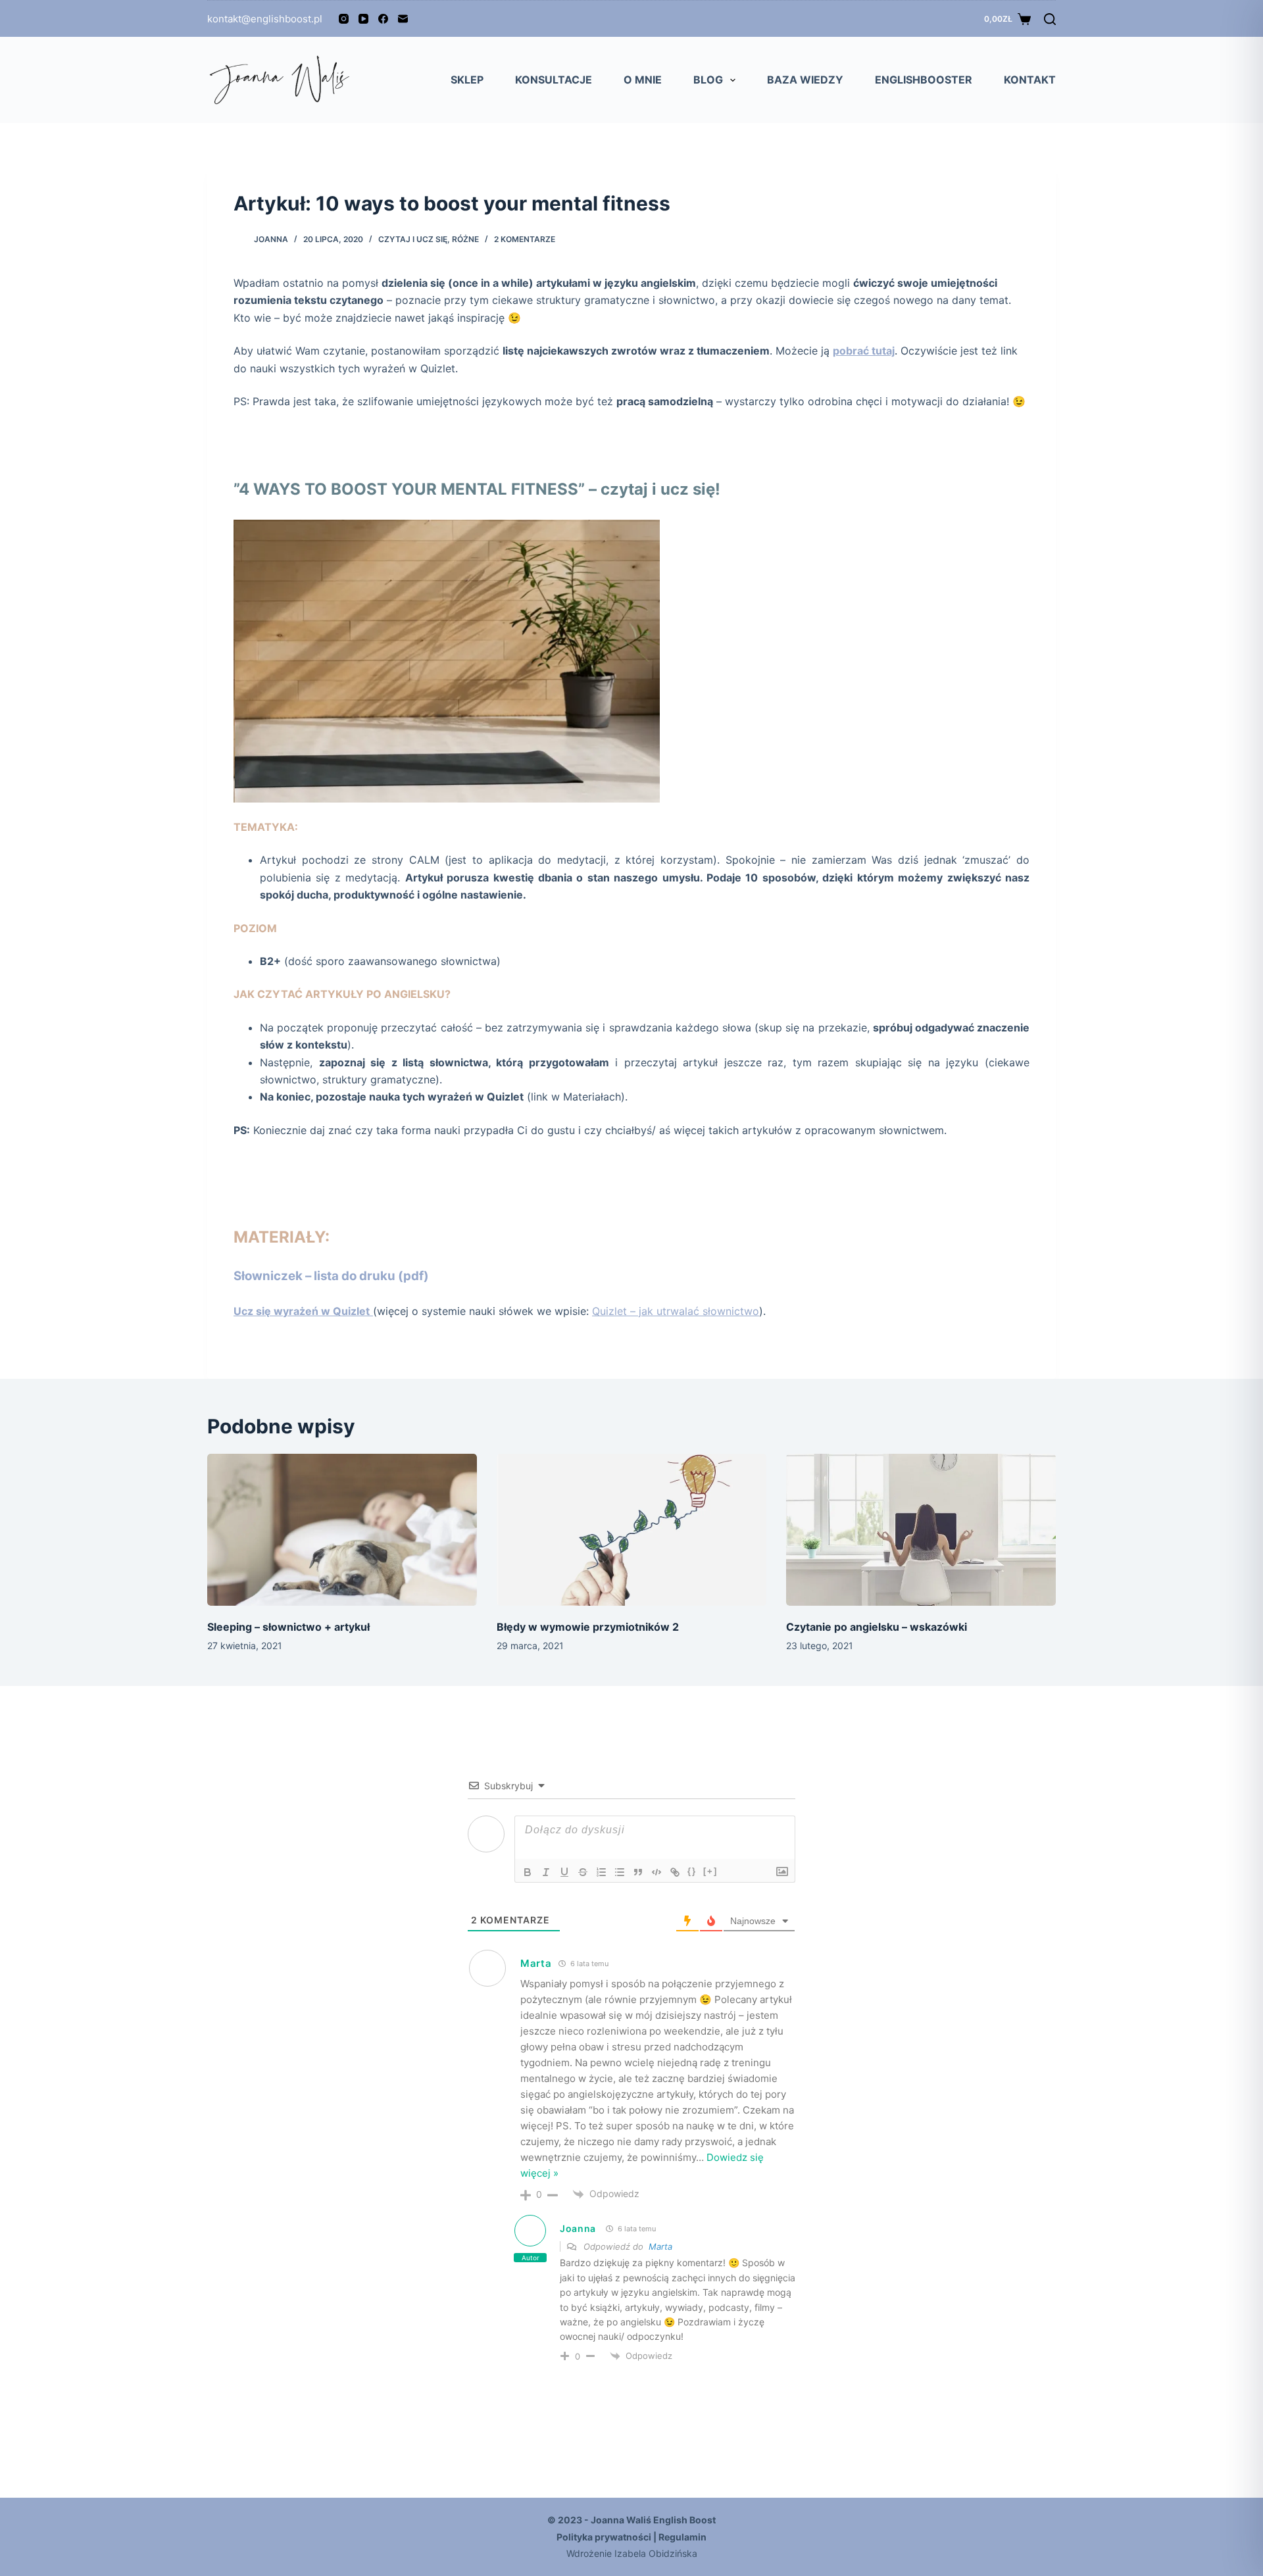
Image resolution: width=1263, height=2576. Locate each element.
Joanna (578, 2228)
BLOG (708, 80)
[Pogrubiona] (528, 1872)
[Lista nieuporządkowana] (620, 1872)
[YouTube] (363, 19)
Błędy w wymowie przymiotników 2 (588, 1627)
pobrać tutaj (864, 351)
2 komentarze (525, 239)
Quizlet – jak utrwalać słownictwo (676, 1311)
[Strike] (583, 1872)
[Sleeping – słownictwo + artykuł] (342, 1530)
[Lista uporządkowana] (601, 1872)
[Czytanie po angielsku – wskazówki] (921, 1530)
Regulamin (682, 2537)
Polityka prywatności (604, 2537)
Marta (536, 1963)
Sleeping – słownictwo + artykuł (288, 1627)
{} (692, 1871)
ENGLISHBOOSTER (924, 80)
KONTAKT (1030, 80)
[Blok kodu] (656, 1872)
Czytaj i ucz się (413, 239)
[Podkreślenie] (564, 1872)
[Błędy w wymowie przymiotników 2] (631, 1530)
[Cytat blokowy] (638, 1872)
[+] (710, 1871)
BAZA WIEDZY (805, 80)
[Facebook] (383, 19)
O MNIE (643, 80)
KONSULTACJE (554, 80)
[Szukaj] (1050, 19)
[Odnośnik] (675, 1872)
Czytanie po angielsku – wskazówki (877, 1627)
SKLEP (467, 80)
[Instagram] (344, 19)
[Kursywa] (546, 1872)
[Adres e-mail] (403, 19)
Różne (465, 239)
